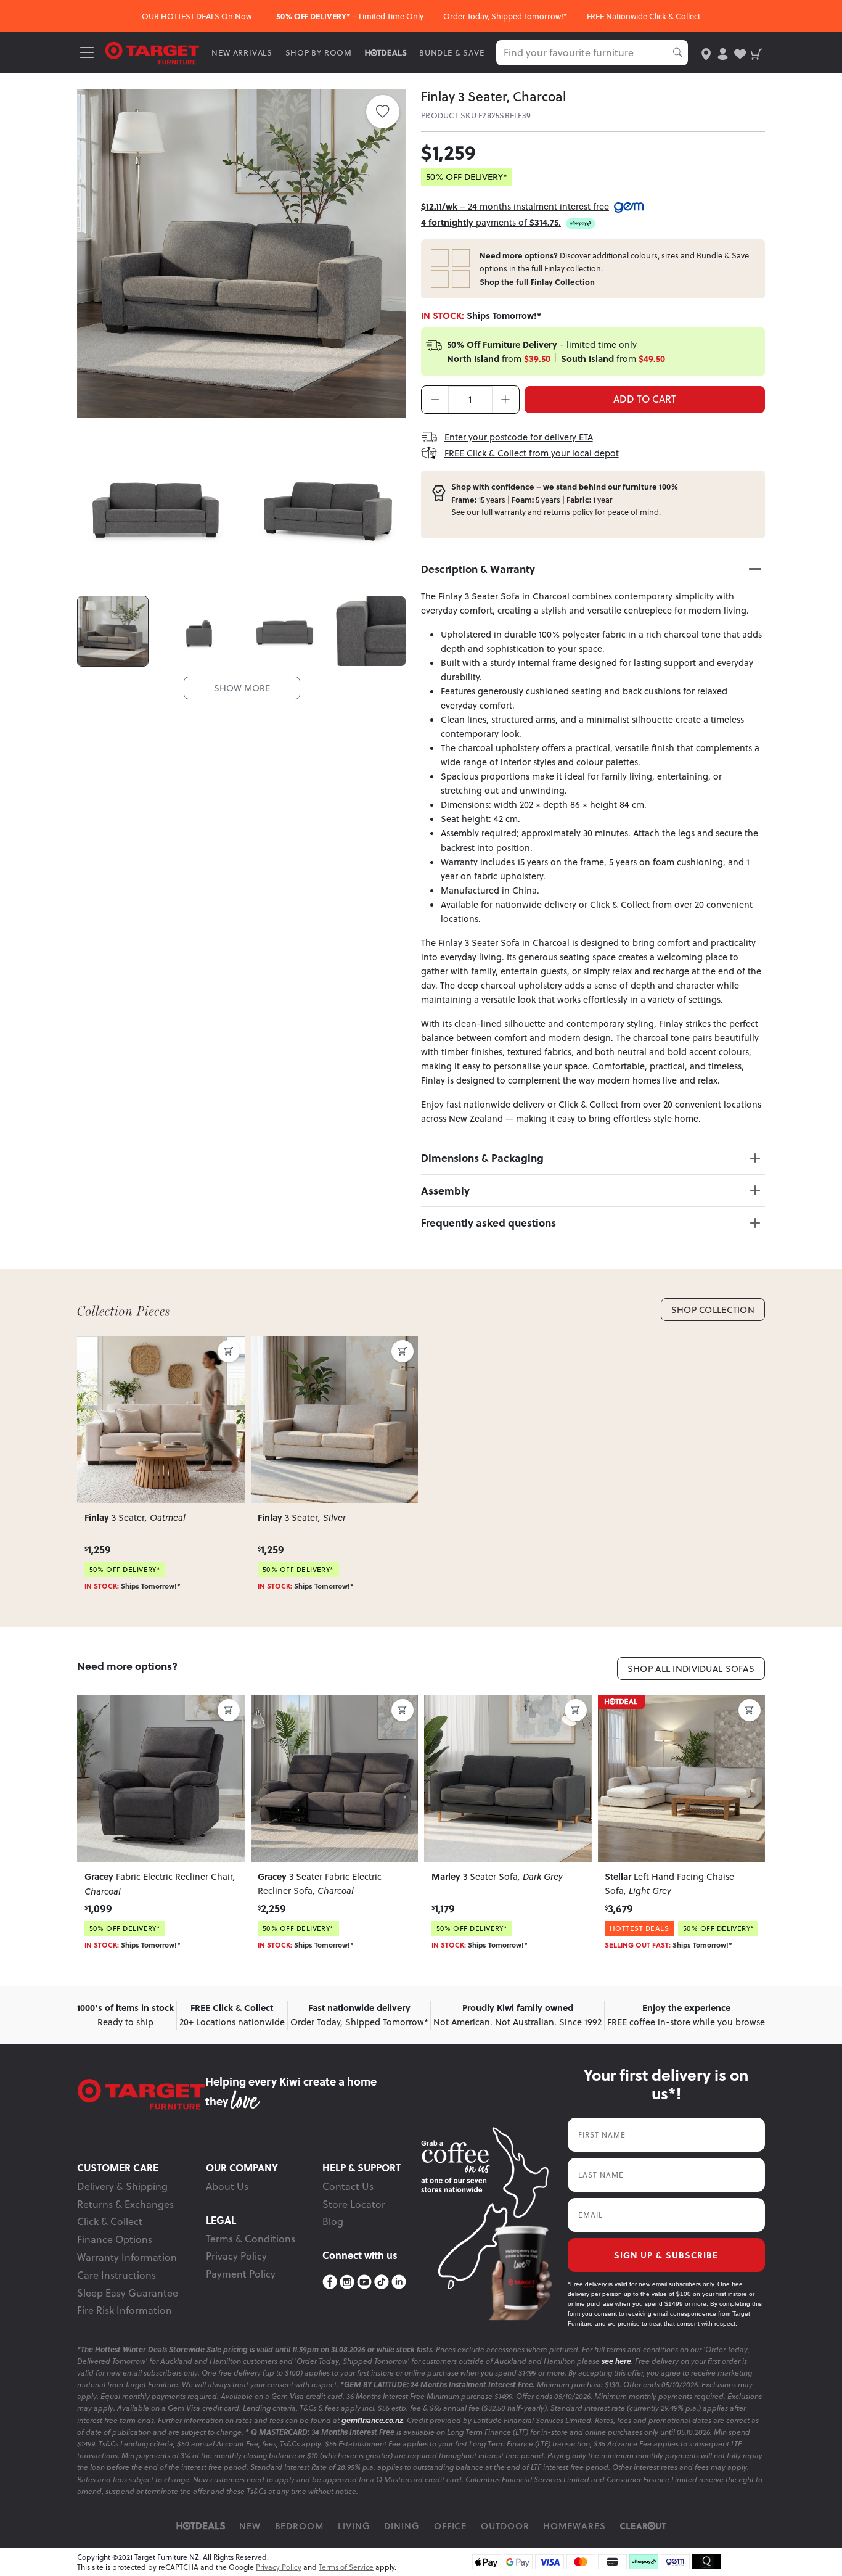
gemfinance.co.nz (372, 2420)
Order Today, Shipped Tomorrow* (359, 2015)
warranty (510, 512)
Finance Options (115, 2239)
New (250, 2526)
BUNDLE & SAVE (452, 53)
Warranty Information (127, 2257)
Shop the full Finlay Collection (537, 282)
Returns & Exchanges (125, 2204)
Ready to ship (125, 2015)
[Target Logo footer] (141, 2094)
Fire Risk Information (125, 2310)
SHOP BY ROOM (319, 53)
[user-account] (723, 53)
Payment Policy (241, 2274)
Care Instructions (116, 2275)
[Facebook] (330, 2282)
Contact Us (348, 2186)
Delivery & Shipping (122, 2186)
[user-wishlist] (740, 53)
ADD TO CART (645, 399)
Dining (402, 2526)
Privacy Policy (236, 2256)
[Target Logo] (152, 52)
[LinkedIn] (399, 2282)
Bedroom (300, 2526)
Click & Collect (110, 2221)
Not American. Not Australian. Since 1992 (517, 2015)
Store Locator (354, 2204)
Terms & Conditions (251, 2239)
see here (616, 2361)
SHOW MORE (242, 688)
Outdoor (505, 2526)
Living (354, 2526)
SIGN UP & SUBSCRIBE (666, 2255)
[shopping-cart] (757, 53)
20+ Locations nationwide (232, 2015)
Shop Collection (713, 1310)
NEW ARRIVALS (242, 53)
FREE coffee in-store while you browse (686, 2015)
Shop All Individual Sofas (691, 1669)
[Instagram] (347, 2282)
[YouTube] (364, 2282)
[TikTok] (382, 2282)
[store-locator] (706, 53)
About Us (227, 2186)
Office (451, 2526)
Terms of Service (346, 2567)
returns (557, 512)
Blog (333, 2221)
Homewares (574, 2526)
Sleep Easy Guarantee (128, 2293)
